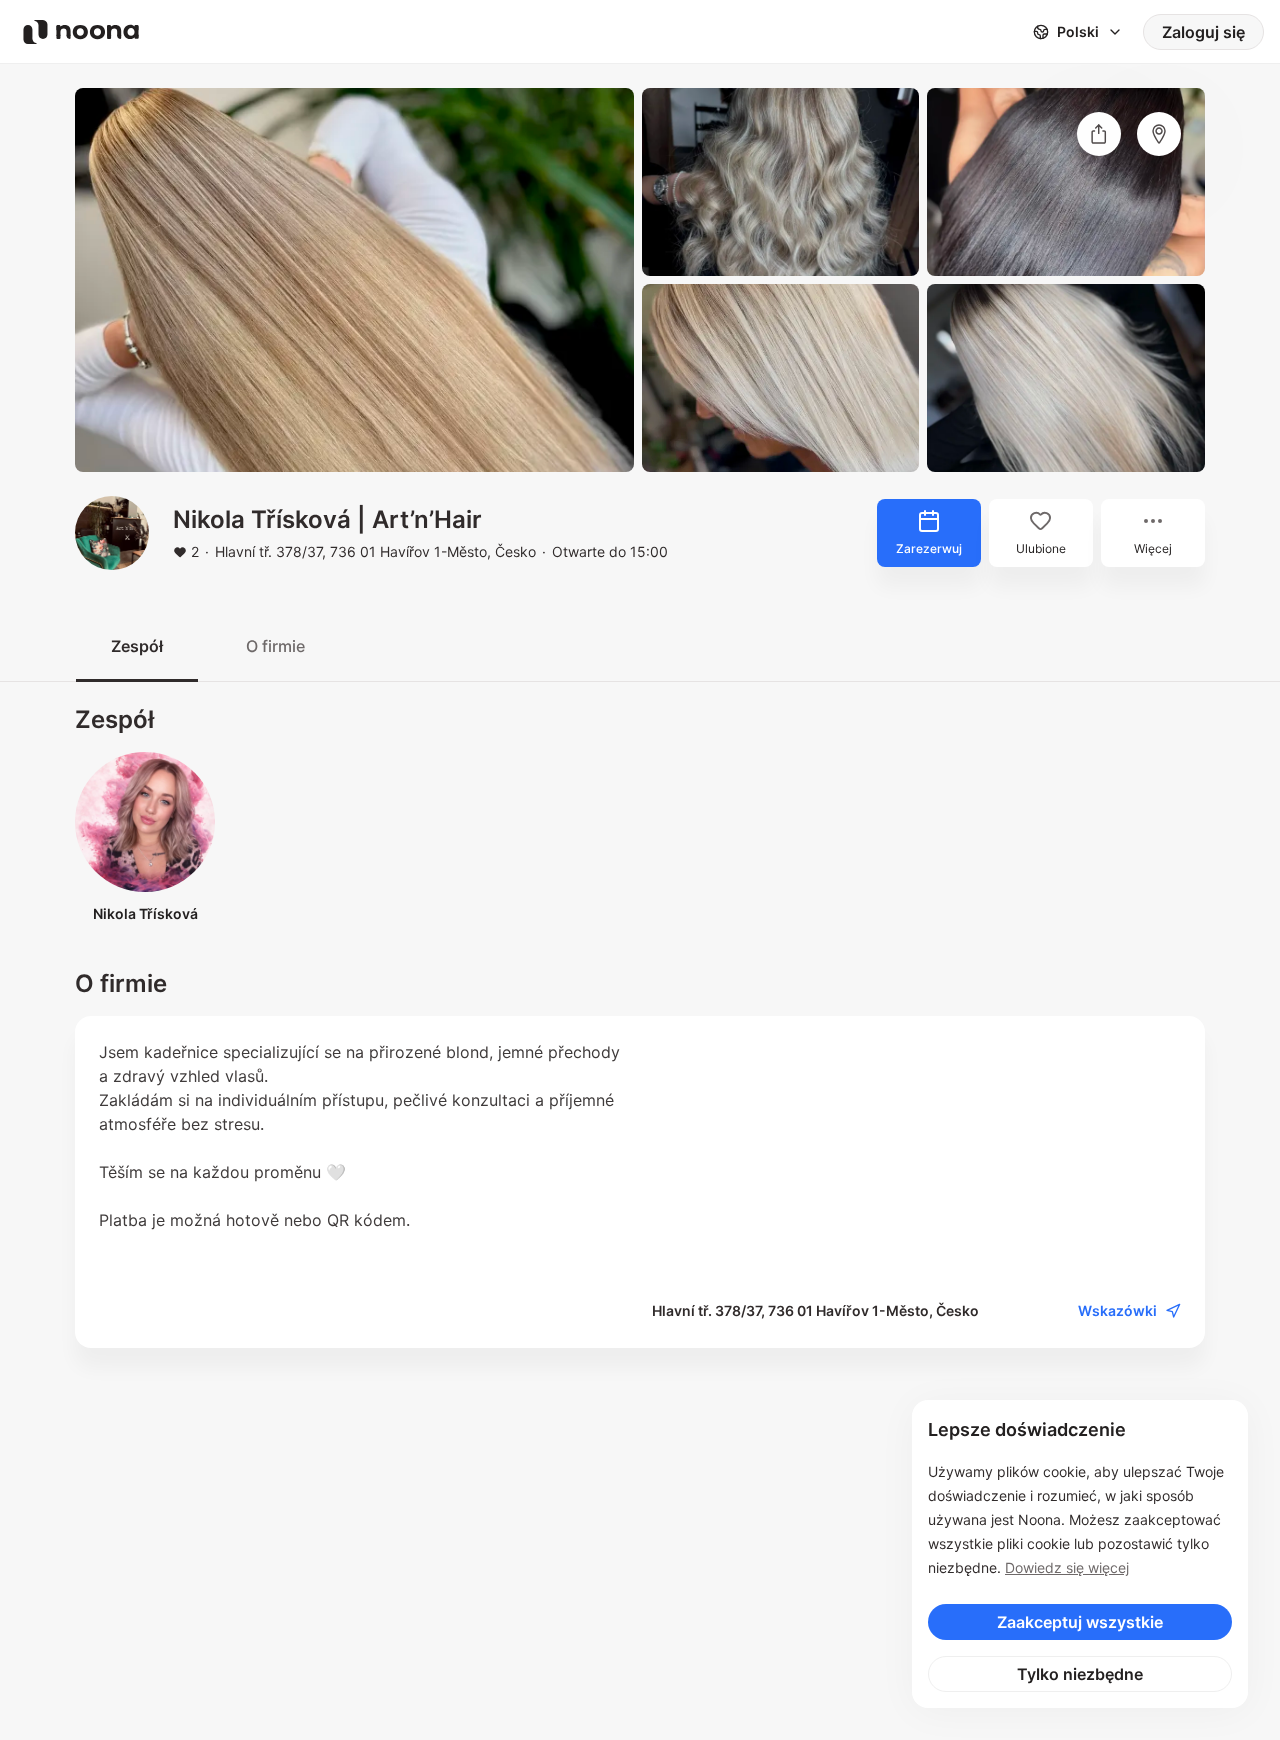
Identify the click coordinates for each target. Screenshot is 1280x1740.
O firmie (275, 646)
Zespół (137, 646)
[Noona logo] (81, 32)
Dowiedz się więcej (1067, 1567)
